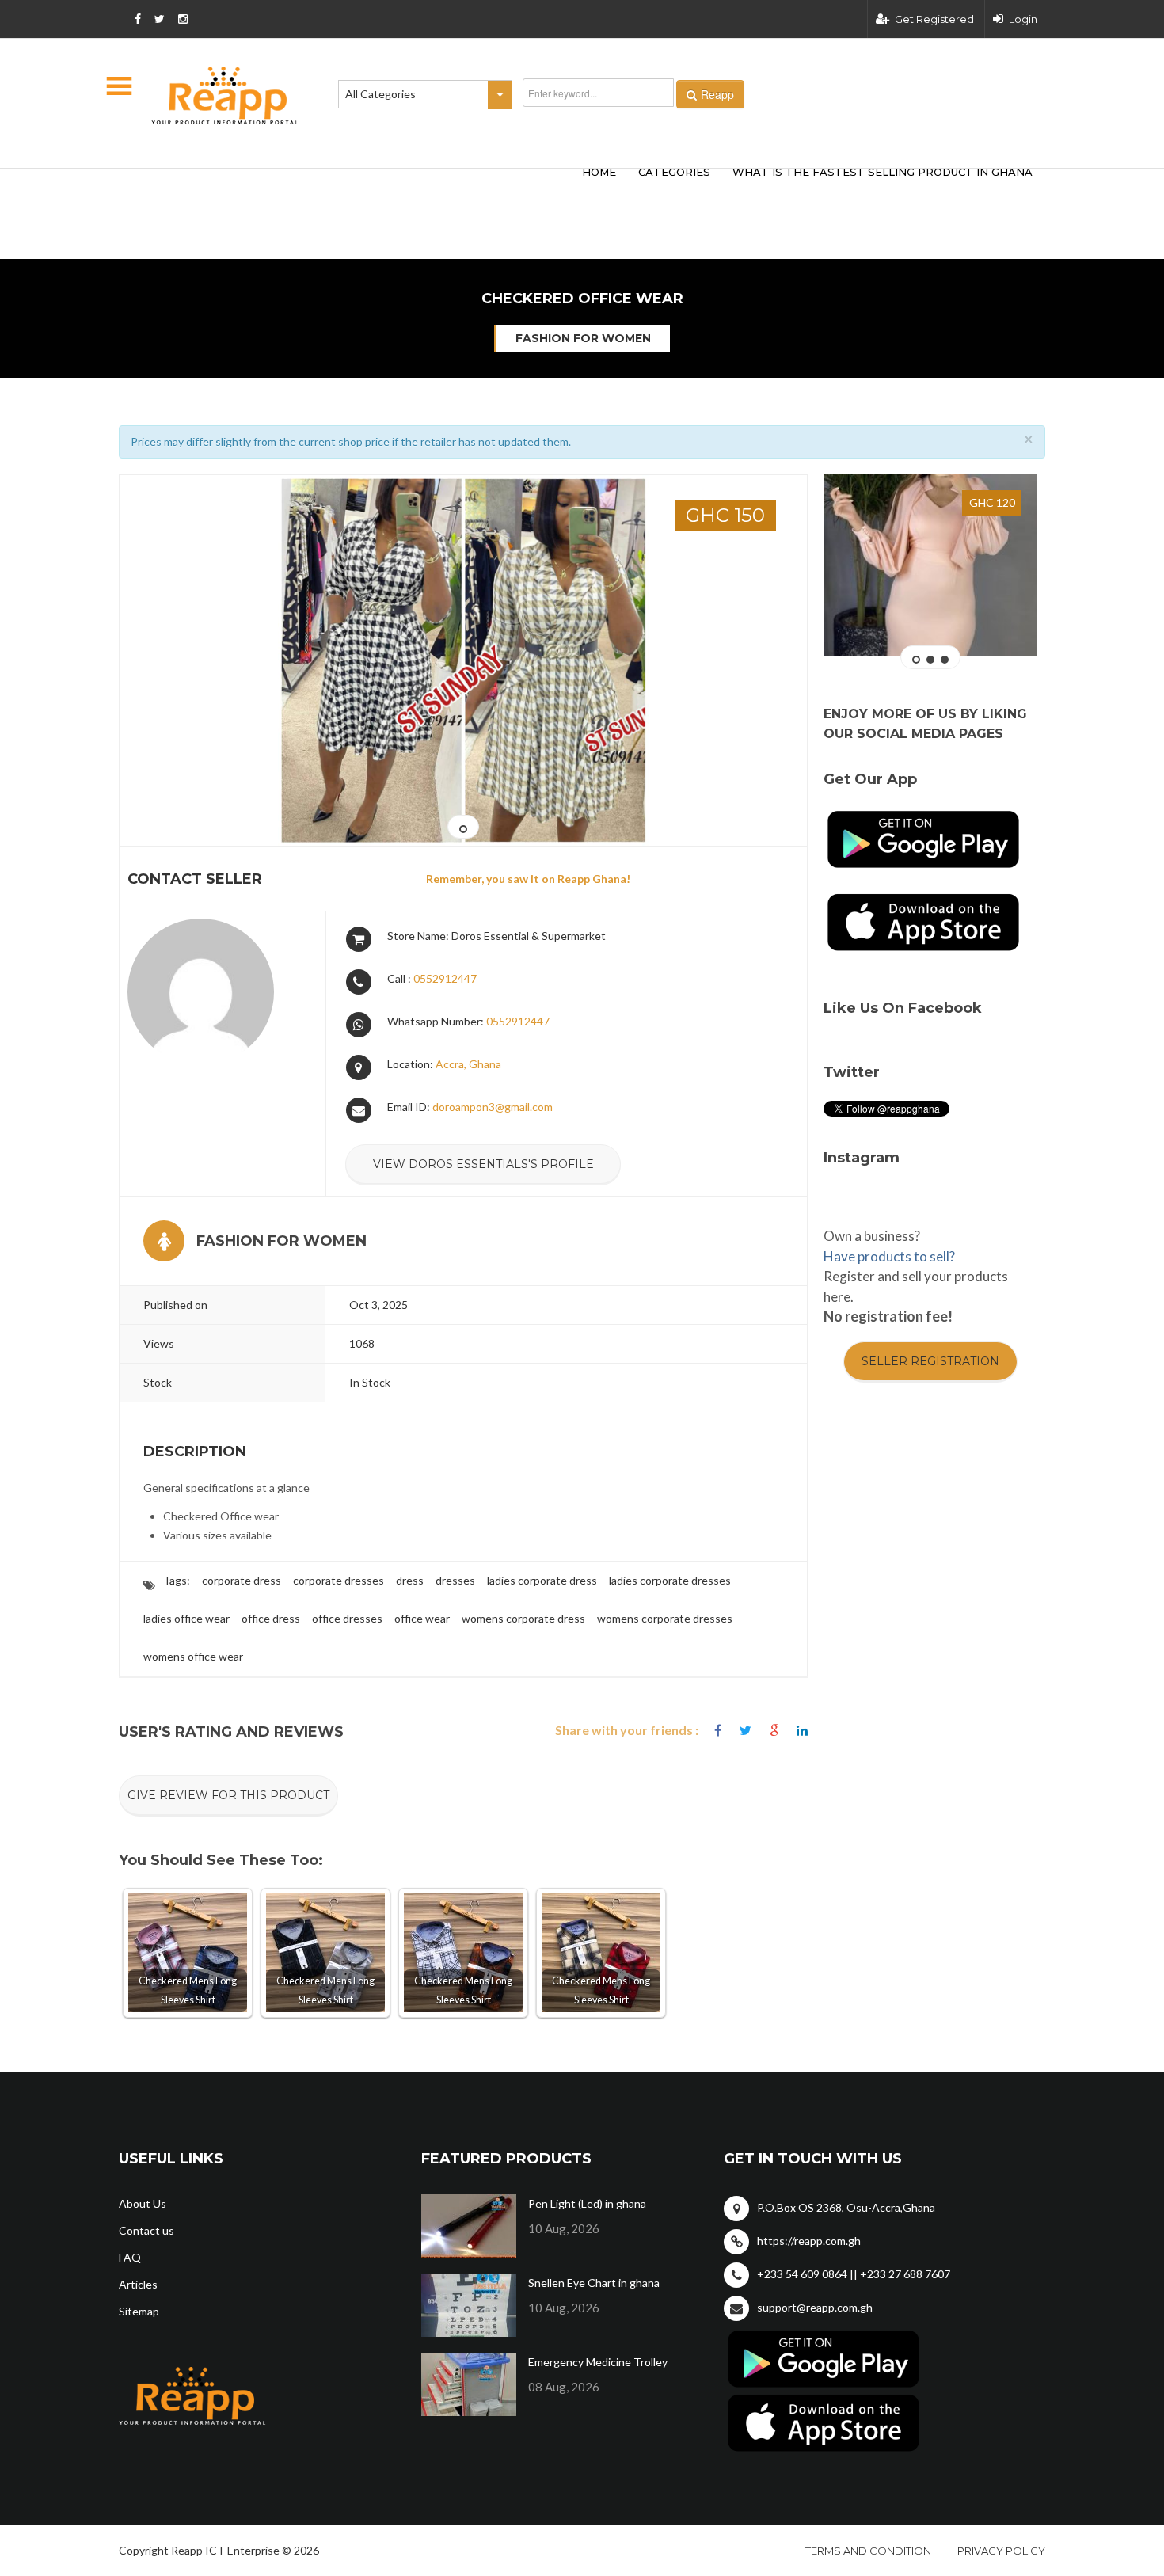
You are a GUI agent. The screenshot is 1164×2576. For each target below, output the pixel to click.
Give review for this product (228, 1795)
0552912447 (445, 978)
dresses (455, 1580)
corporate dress (242, 1580)
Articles (138, 2284)
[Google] (774, 1731)
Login (1023, 19)
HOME (599, 172)
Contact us (146, 2230)
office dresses (347, 1618)
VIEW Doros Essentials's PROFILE (483, 1164)
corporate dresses (339, 1580)
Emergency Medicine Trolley (598, 2362)
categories (674, 172)
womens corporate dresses (665, 1618)
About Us (143, 2203)
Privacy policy (1001, 2551)
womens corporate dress (523, 1618)
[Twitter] (746, 1731)
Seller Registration (930, 1361)
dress (410, 1580)
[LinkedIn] (802, 1731)
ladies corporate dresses (670, 1580)
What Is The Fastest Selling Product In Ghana (883, 172)
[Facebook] (718, 1731)
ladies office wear (186, 1618)
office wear (422, 1618)
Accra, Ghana (468, 1064)
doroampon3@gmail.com (493, 1107)
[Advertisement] (352, 188)
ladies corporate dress (542, 1580)
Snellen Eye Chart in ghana (594, 2283)
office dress (271, 1618)
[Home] (225, 95)
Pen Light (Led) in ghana (587, 2203)
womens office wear (193, 1656)
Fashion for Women (583, 338)
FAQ (130, 2257)
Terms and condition (868, 2551)
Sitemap (139, 2311)
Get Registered (934, 19)
